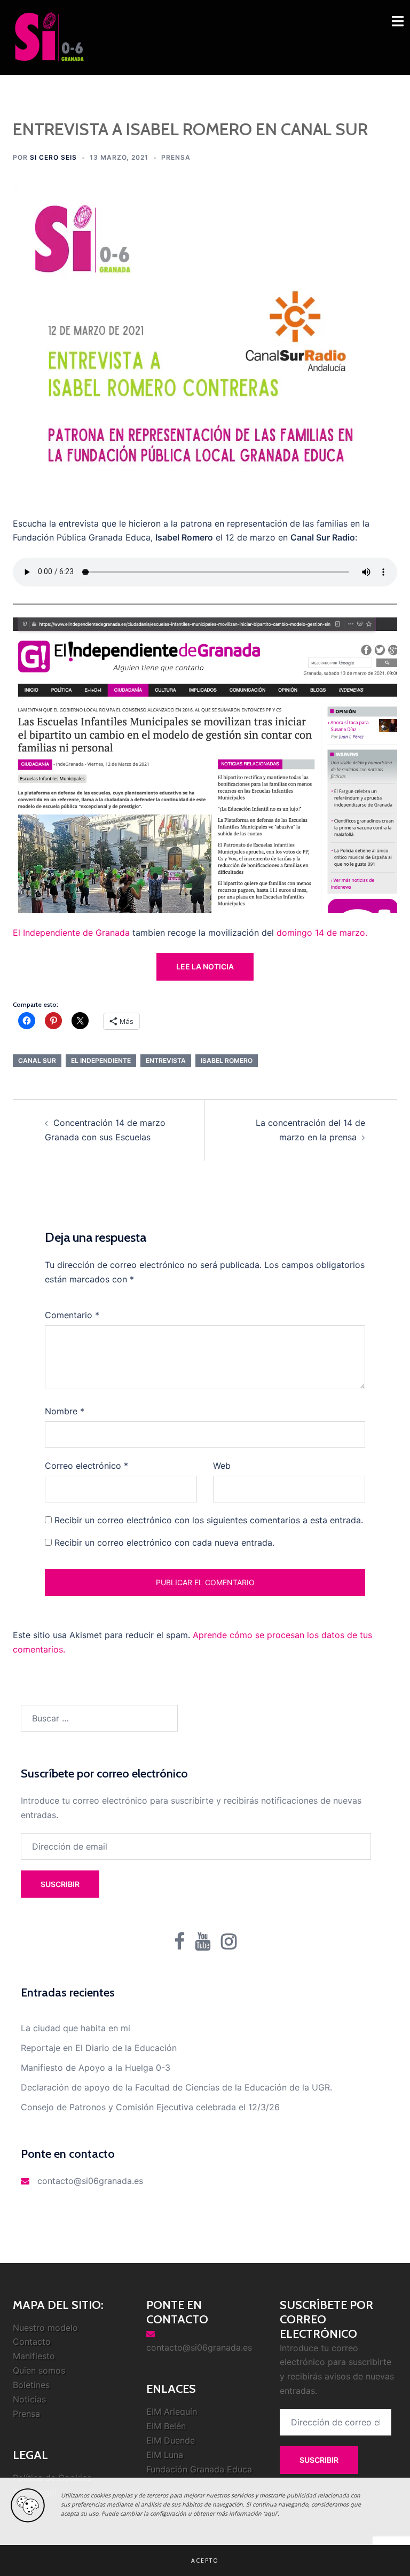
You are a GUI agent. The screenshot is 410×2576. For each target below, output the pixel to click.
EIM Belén (166, 2426)
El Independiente (101, 1060)
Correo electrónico (86, 1466)
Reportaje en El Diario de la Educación (99, 2048)
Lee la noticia (205, 966)
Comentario (72, 1315)
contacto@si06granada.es (90, 2181)
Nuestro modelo (45, 2328)
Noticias (29, 2399)
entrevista (166, 1060)
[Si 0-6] (49, 36)
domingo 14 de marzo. (322, 933)
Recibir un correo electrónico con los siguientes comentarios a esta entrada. (209, 1520)
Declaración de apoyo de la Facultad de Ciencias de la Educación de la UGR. (176, 2087)
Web (222, 1466)
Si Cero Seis (53, 157)
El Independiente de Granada (71, 933)
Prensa (176, 157)
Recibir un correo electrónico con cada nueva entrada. (164, 1543)
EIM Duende (171, 2440)
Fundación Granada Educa (199, 2469)
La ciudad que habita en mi (76, 2028)
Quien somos (39, 2370)
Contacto (32, 2342)
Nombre (65, 1411)
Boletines (31, 2385)
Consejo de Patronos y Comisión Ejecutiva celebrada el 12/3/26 (150, 2107)
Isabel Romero (227, 1060)
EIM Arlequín (172, 2411)
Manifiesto (34, 2356)
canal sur (37, 1060)
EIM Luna (165, 2455)
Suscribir (60, 1884)
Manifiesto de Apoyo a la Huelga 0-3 (96, 2068)
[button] (205, 2561)
